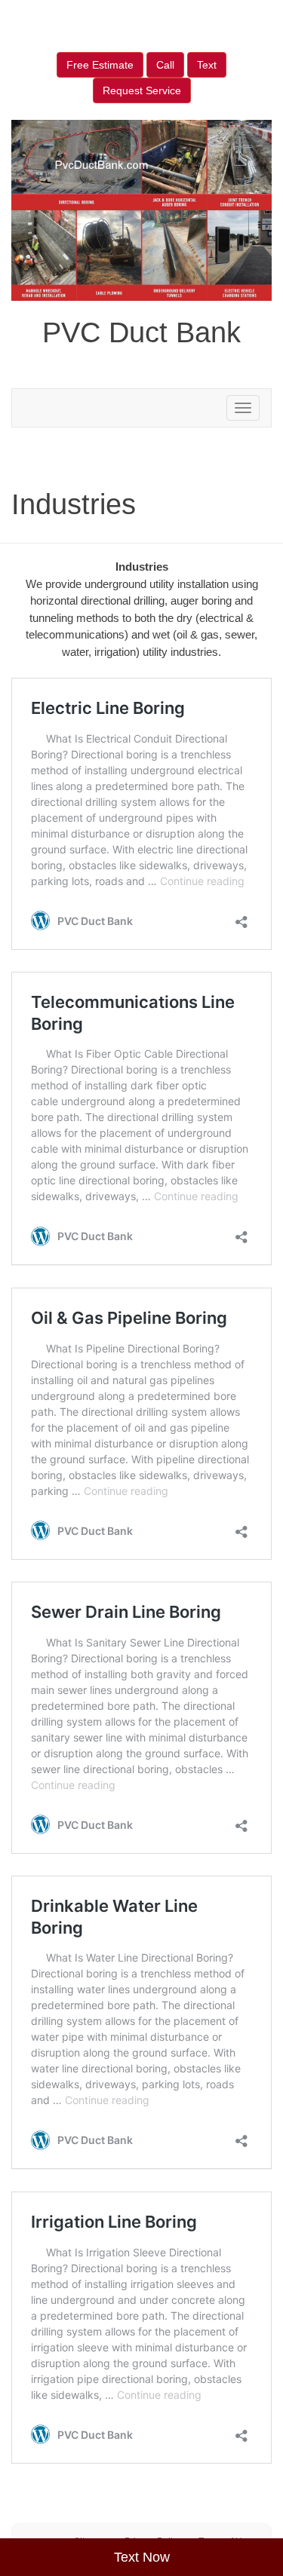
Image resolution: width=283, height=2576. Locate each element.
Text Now (142, 2557)
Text (207, 65)
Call (165, 65)
